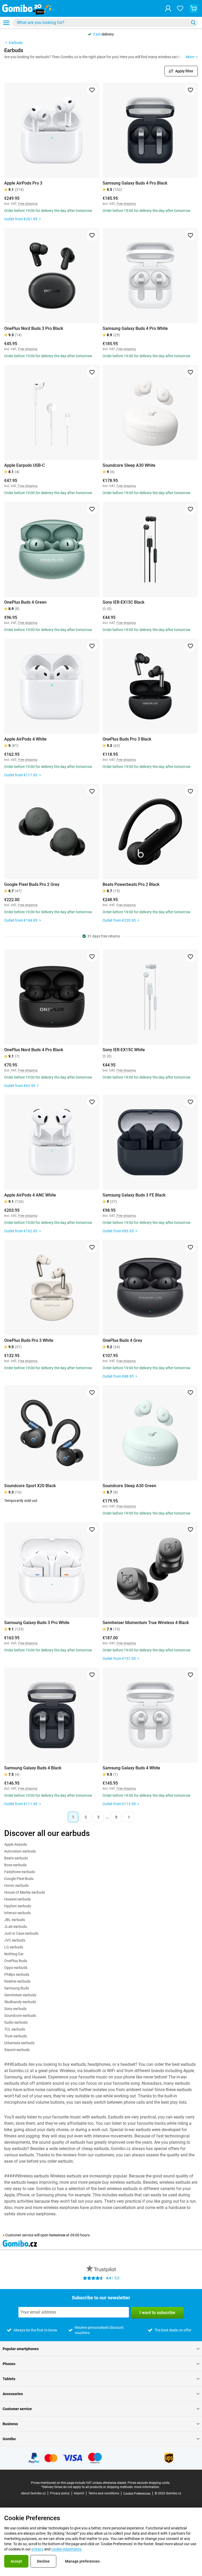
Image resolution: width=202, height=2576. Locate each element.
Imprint (79, 2493)
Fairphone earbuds (20, 1872)
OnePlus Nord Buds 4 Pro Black (34, 1050)
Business (10, 2424)
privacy (37, 2549)
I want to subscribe (157, 2313)
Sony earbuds (15, 2009)
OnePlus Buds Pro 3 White (29, 1340)
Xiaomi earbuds (17, 2050)
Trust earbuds (16, 2036)
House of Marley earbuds (25, 1892)
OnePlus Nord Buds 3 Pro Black (34, 328)
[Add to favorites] (92, 90)
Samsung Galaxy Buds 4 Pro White (135, 328)
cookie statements (66, 2549)
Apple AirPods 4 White (25, 739)
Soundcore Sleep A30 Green (129, 1486)
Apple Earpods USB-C (24, 465)
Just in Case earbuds (21, 1933)
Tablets (9, 2379)
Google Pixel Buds (19, 1879)
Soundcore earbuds (20, 2016)
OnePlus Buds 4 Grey (122, 1340)
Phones (9, 2364)
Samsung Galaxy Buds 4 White (131, 1768)
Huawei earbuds (17, 1899)
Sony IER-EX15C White (124, 1050)
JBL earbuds (15, 1920)
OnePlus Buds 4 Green (25, 602)
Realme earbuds (17, 1981)
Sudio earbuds (16, 2022)
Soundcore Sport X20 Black (30, 1486)
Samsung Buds (17, 1988)
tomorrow (57, 2235)
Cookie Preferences (137, 2494)
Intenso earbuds (17, 1913)
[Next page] (129, 1817)
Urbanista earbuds (19, 2043)
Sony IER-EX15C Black (123, 602)
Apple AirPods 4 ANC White (30, 1195)
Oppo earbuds (16, 1968)
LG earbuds (14, 1947)
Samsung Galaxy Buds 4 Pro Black (135, 183)
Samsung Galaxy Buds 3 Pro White (37, 1623)
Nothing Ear (14, 1954)
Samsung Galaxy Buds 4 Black (33, 1768)
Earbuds (16, 43)
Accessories (13, 2394)
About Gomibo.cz (33, 2493)
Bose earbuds (15, 1865)
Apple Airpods (16, 1844)
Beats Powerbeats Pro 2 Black (131, 884)
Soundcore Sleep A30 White (129, 465)
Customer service (17, 2409)
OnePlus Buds (16, 1961)
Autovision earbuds (20, 1851)
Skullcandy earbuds (20, 2002)
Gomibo (9, 2439)
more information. (147, 2487)
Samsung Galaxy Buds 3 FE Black (134, 1195)
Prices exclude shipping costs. (149, 2483)
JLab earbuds (16, 1927)
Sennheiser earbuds (20, 1995)
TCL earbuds (15, 2029)
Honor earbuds (16, 1885)
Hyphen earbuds (18, 1906)
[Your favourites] (180, 8)
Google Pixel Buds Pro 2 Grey (32, 884)
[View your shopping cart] (194, 8)
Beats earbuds (16, 1858)
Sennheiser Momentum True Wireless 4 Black (146, 1623)
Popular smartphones (21, 2349)
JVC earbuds (15, 1940)
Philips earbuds (17, 1974)
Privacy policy (60, 2493)
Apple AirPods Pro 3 (23, 183)
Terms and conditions (104, 2493)
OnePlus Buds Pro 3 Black (127, 739)
